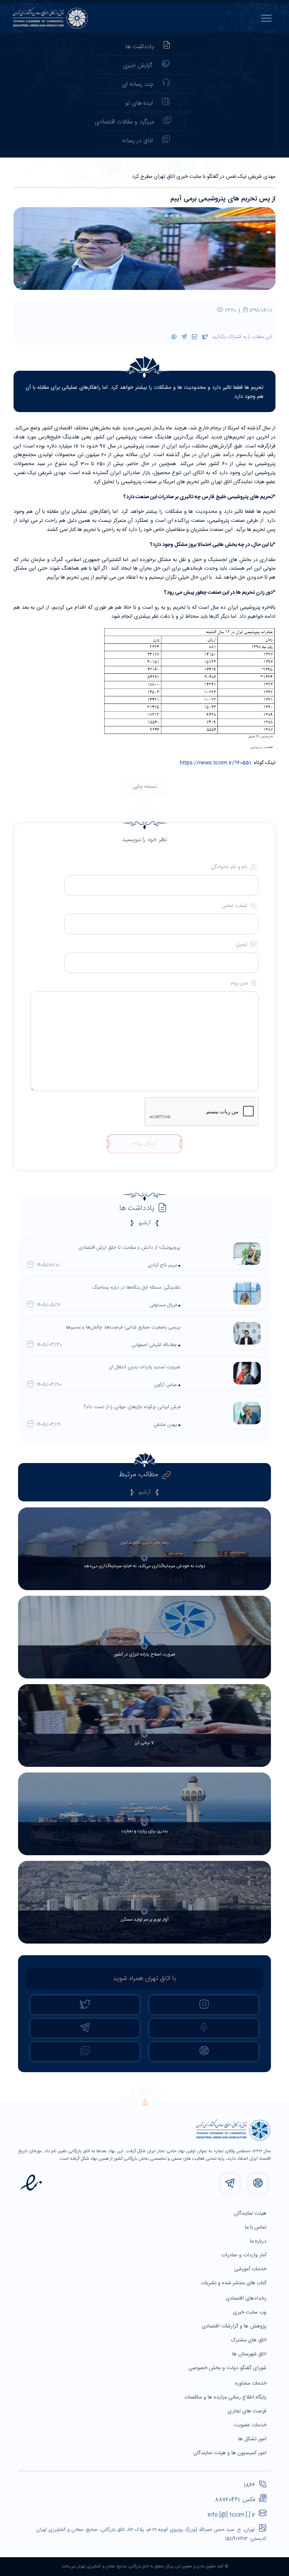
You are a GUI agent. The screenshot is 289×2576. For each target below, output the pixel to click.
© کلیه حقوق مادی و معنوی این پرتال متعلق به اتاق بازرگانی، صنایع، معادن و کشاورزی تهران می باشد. (144, 2567)
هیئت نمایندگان (251, 2214)
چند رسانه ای (138, 84)
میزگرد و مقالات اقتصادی (125, 122)
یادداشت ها (140, 47)
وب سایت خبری (250, 2312)
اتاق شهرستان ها (250, 2354)
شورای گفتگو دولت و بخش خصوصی (228, 2368)
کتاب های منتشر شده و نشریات (234, 2283)
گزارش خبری (138, 66)
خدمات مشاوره (252, 2383)
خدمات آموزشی (251, 2269)
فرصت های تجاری (248, 2411)
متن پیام (240, 983)
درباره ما (259, 2241)
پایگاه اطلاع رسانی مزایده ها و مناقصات (226, 2397)
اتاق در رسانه (137, 141)
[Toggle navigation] (268, 18)
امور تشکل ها (253, 2439)
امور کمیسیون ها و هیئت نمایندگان (231, 2453)
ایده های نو (139, 103)
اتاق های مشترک (249, 2340)
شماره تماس (235, 906)
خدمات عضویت (251, 2425)
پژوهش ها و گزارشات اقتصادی (235, 2326)
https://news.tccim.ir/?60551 (215, 763)
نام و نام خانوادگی (230, 867)
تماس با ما (256, 2227)
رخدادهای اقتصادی (247, 2299)
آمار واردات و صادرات (245, 2255)
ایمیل (243, 945)
